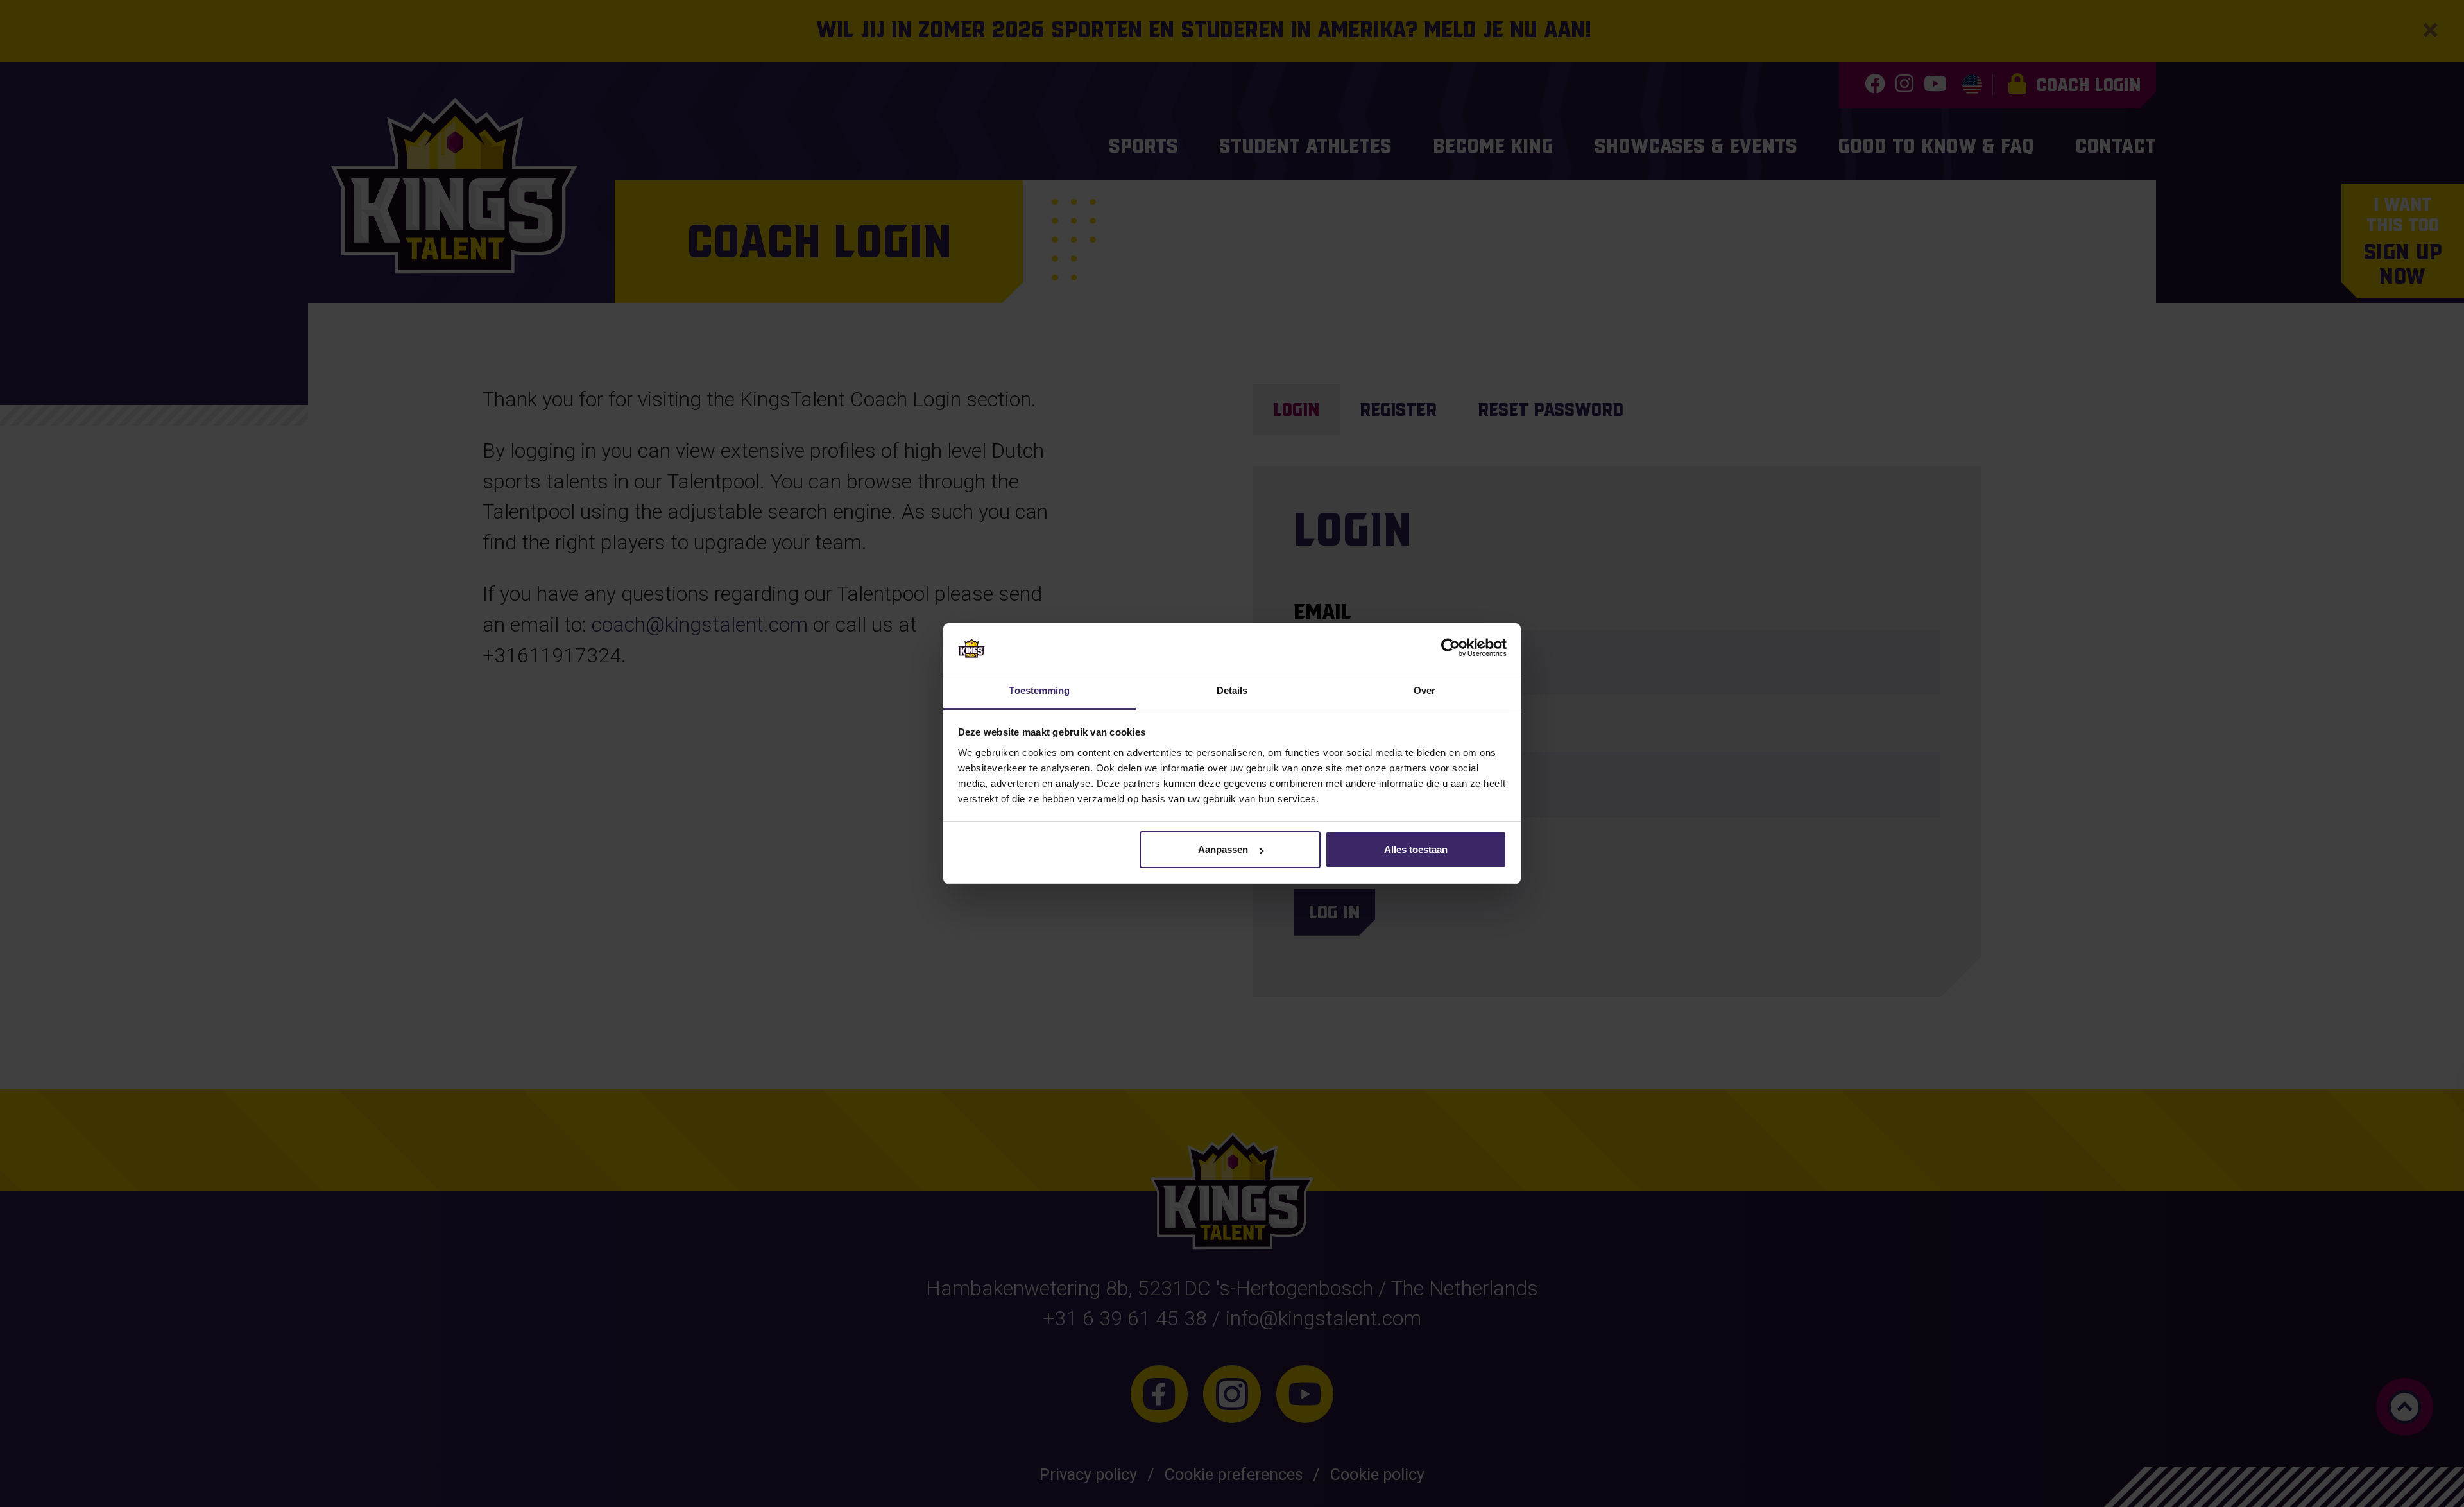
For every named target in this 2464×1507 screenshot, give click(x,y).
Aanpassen (1223, 849)
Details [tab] (1232, 690)
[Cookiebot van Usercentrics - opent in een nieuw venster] (1450, 648)
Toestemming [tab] (1039, 690)
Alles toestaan (1416, 849)
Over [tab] (1425, 690)
